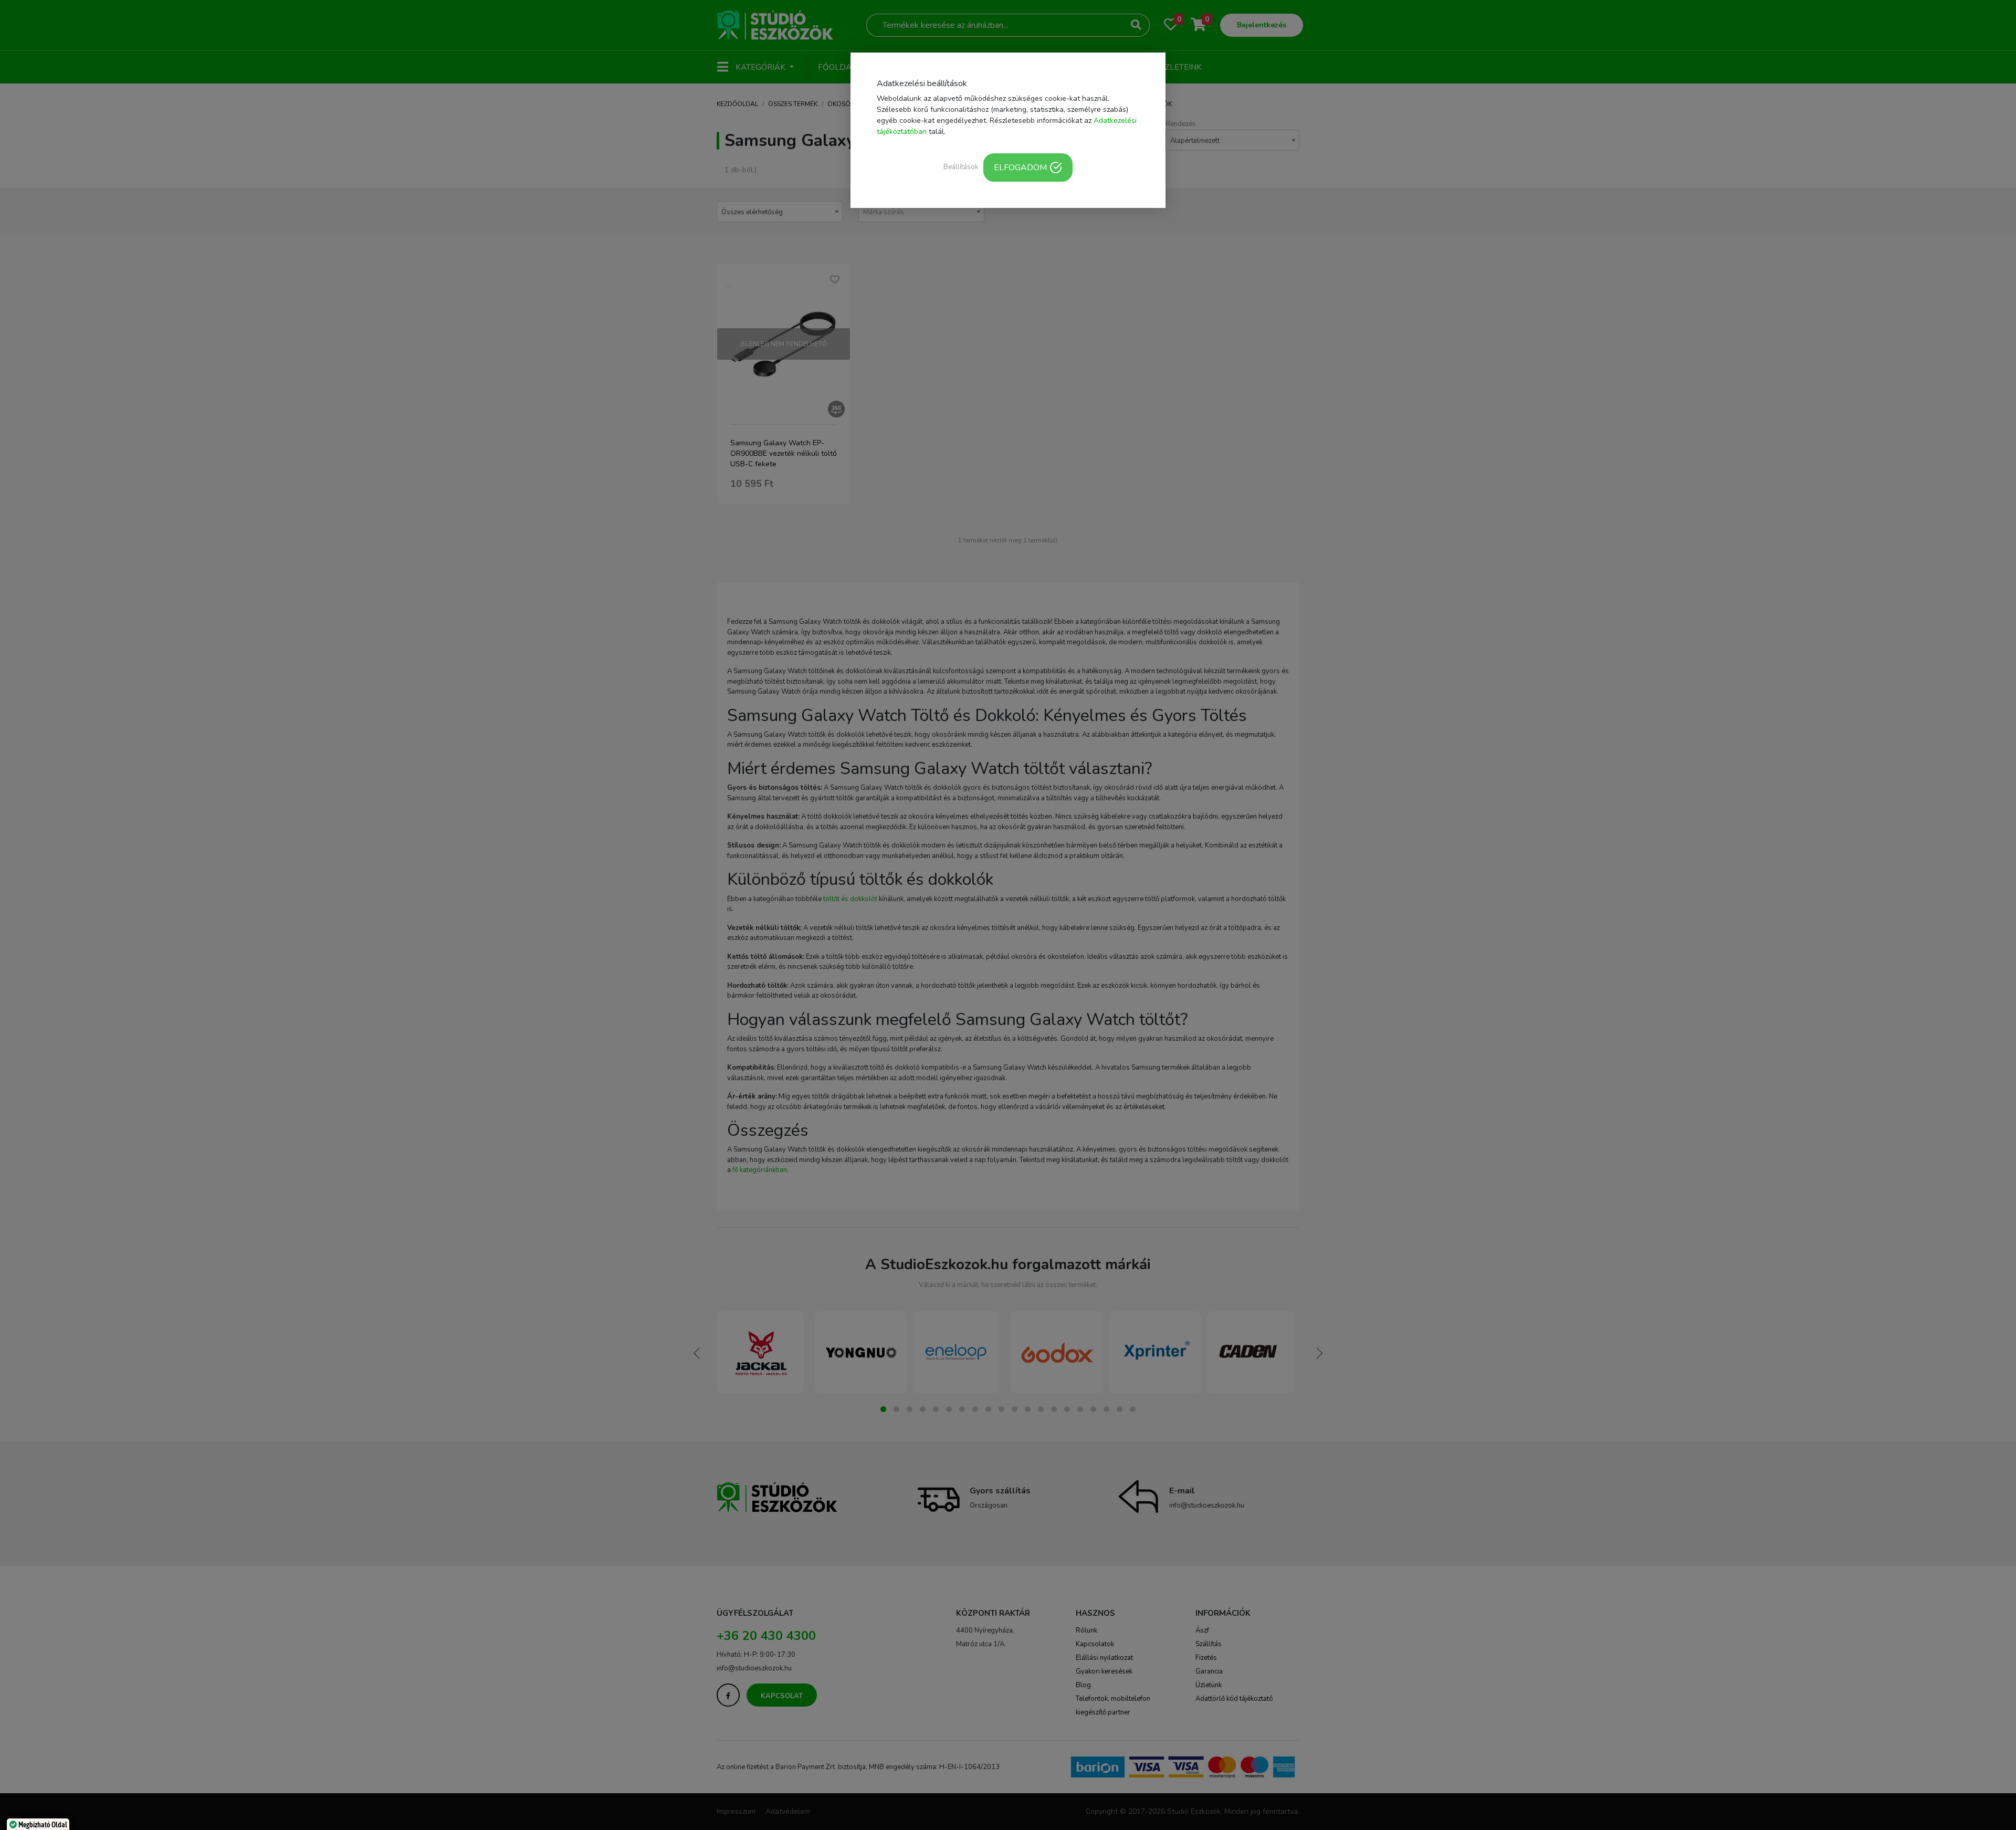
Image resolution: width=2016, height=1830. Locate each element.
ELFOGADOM (1020, 168)
